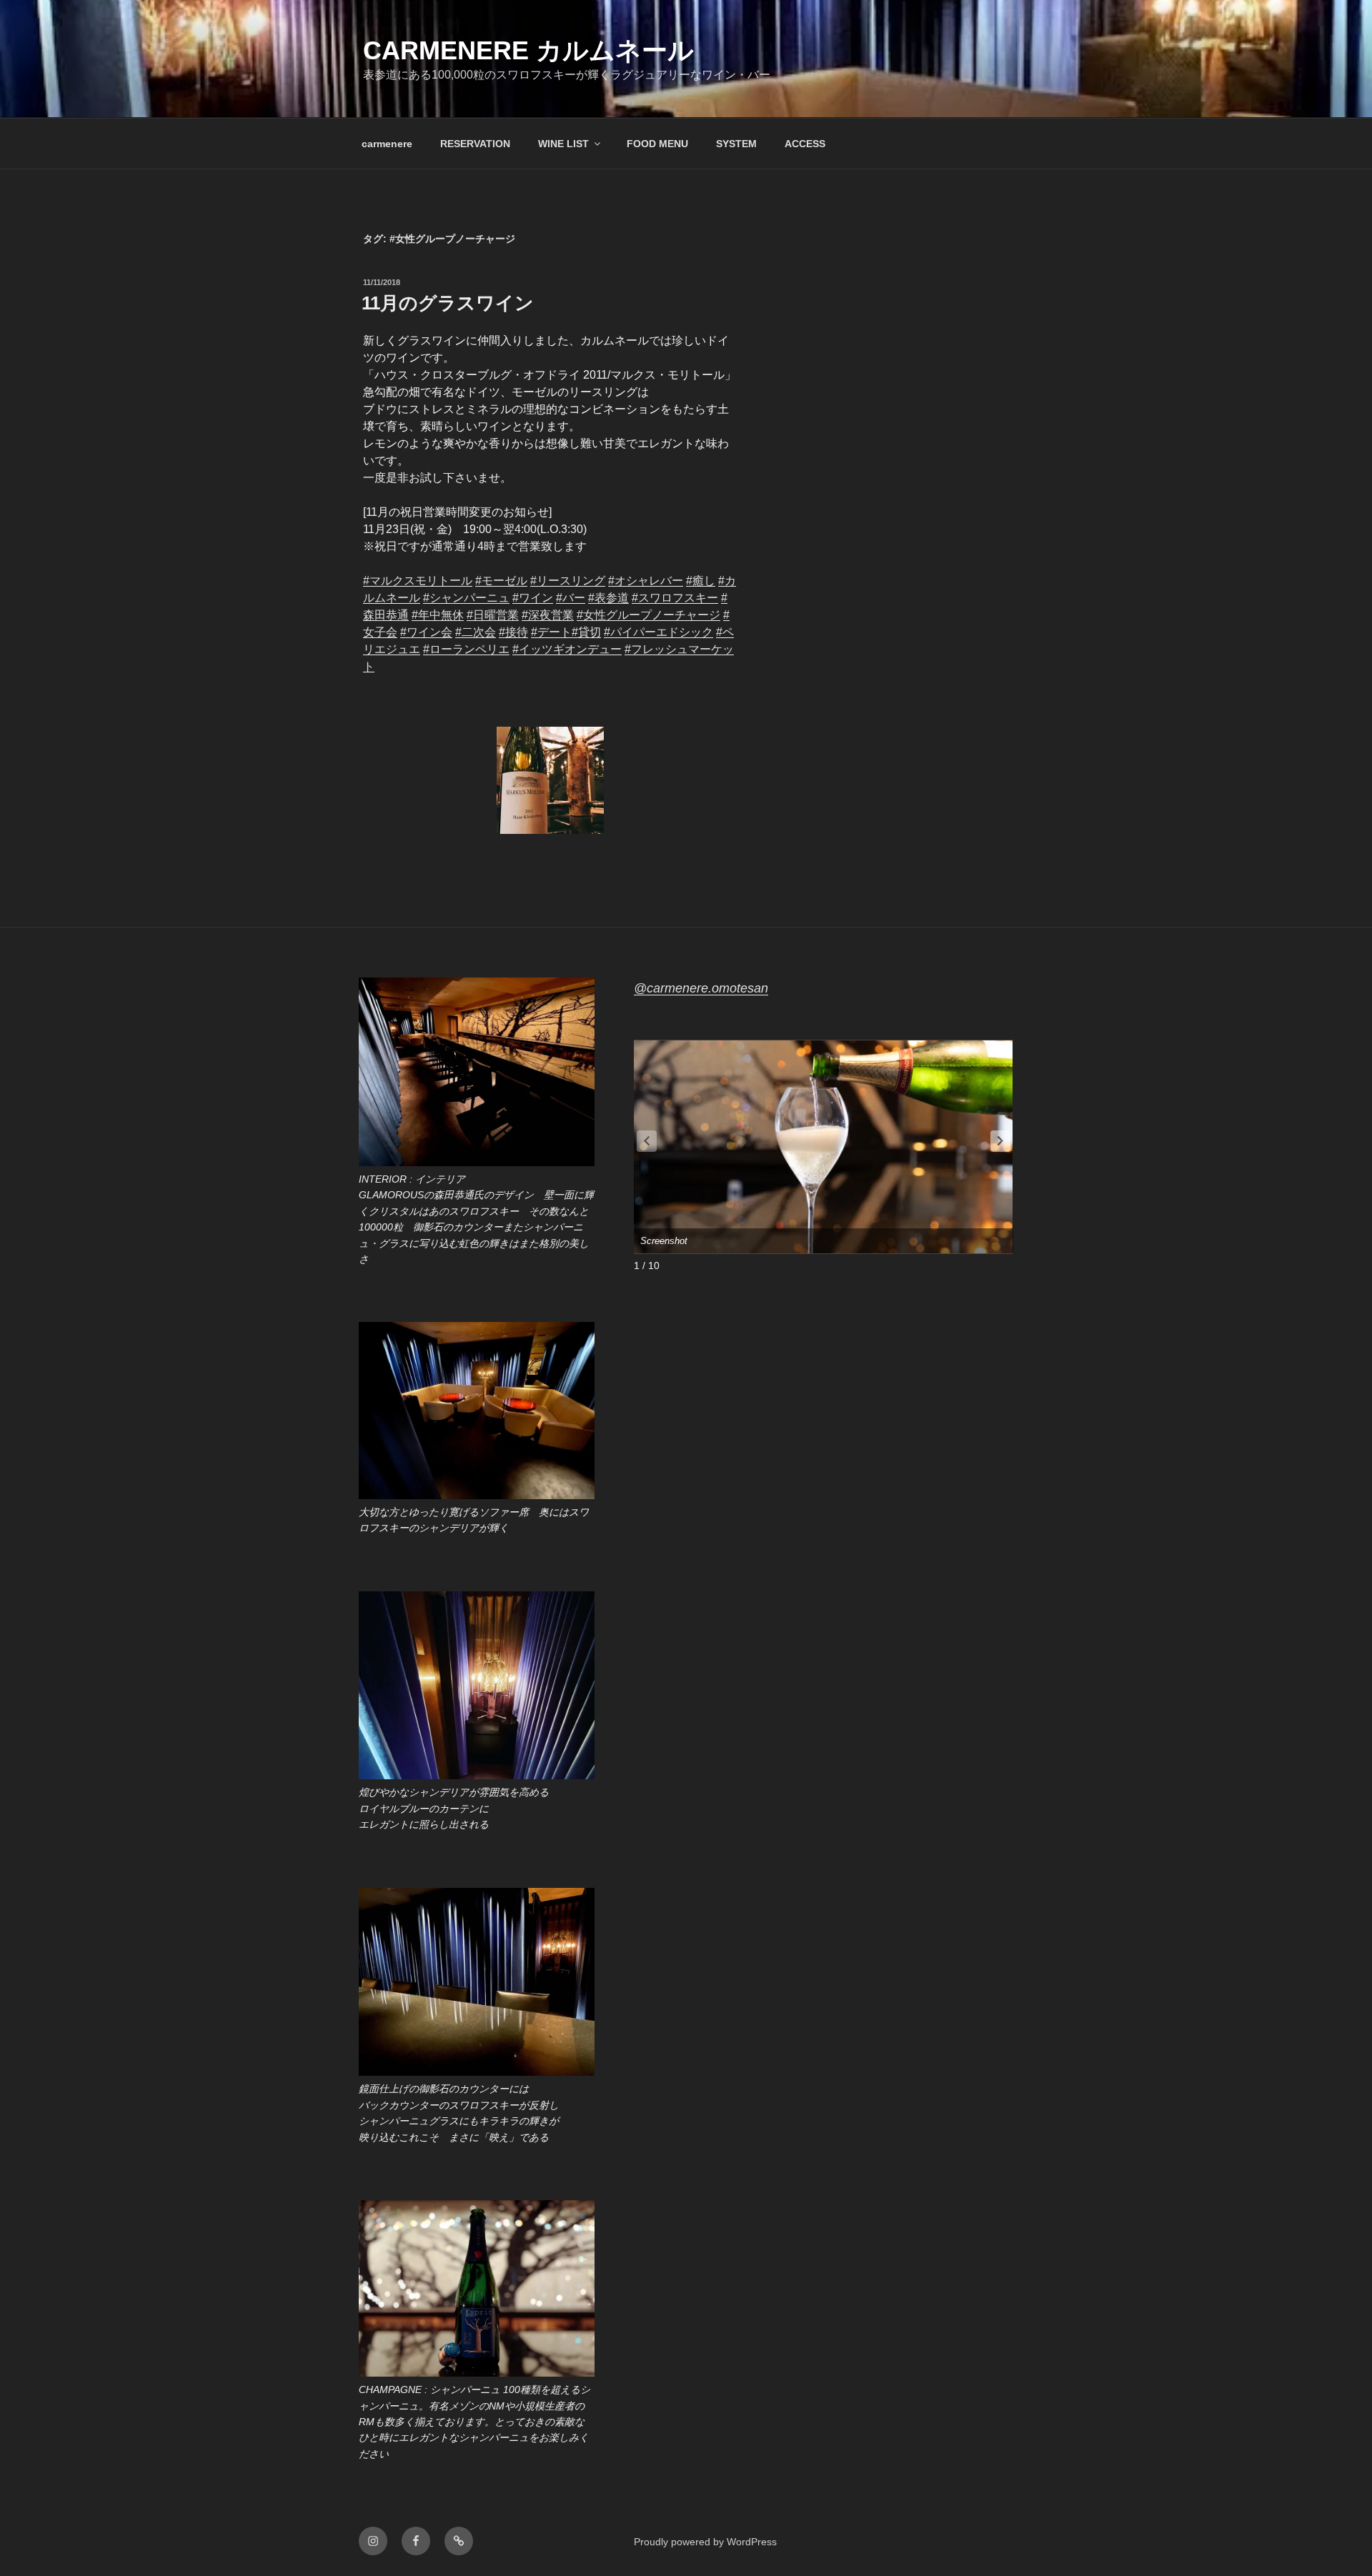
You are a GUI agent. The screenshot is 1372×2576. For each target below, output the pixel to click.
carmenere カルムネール (528, 50)
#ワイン (533, 598)
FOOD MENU (657, 144)
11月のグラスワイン (448, 303)
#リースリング (568, 581)
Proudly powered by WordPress (705, 2542)
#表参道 (608, 598)
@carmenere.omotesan (701, 988)
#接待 (513, 632)
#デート (551, 632)
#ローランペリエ (466, 649)
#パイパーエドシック (658, 632)
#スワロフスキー (675, 598)
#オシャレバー (646, 581)
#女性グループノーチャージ (648, 615)
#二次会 (476, 632)
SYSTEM (736, 144)
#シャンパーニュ (466, 598)
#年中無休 (438, 615)
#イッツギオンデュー (567, 649)
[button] (1000, 1141)
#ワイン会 (426, 632)
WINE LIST (563, 144)
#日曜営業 (493, 615)
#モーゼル (501, 581)
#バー (571, 598)
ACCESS (805, 144)
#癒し (701, 581)
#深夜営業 (548, 615)
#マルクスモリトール (418, 581)
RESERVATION (475, 144)
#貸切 (586, 632)
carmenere (387, 144)
